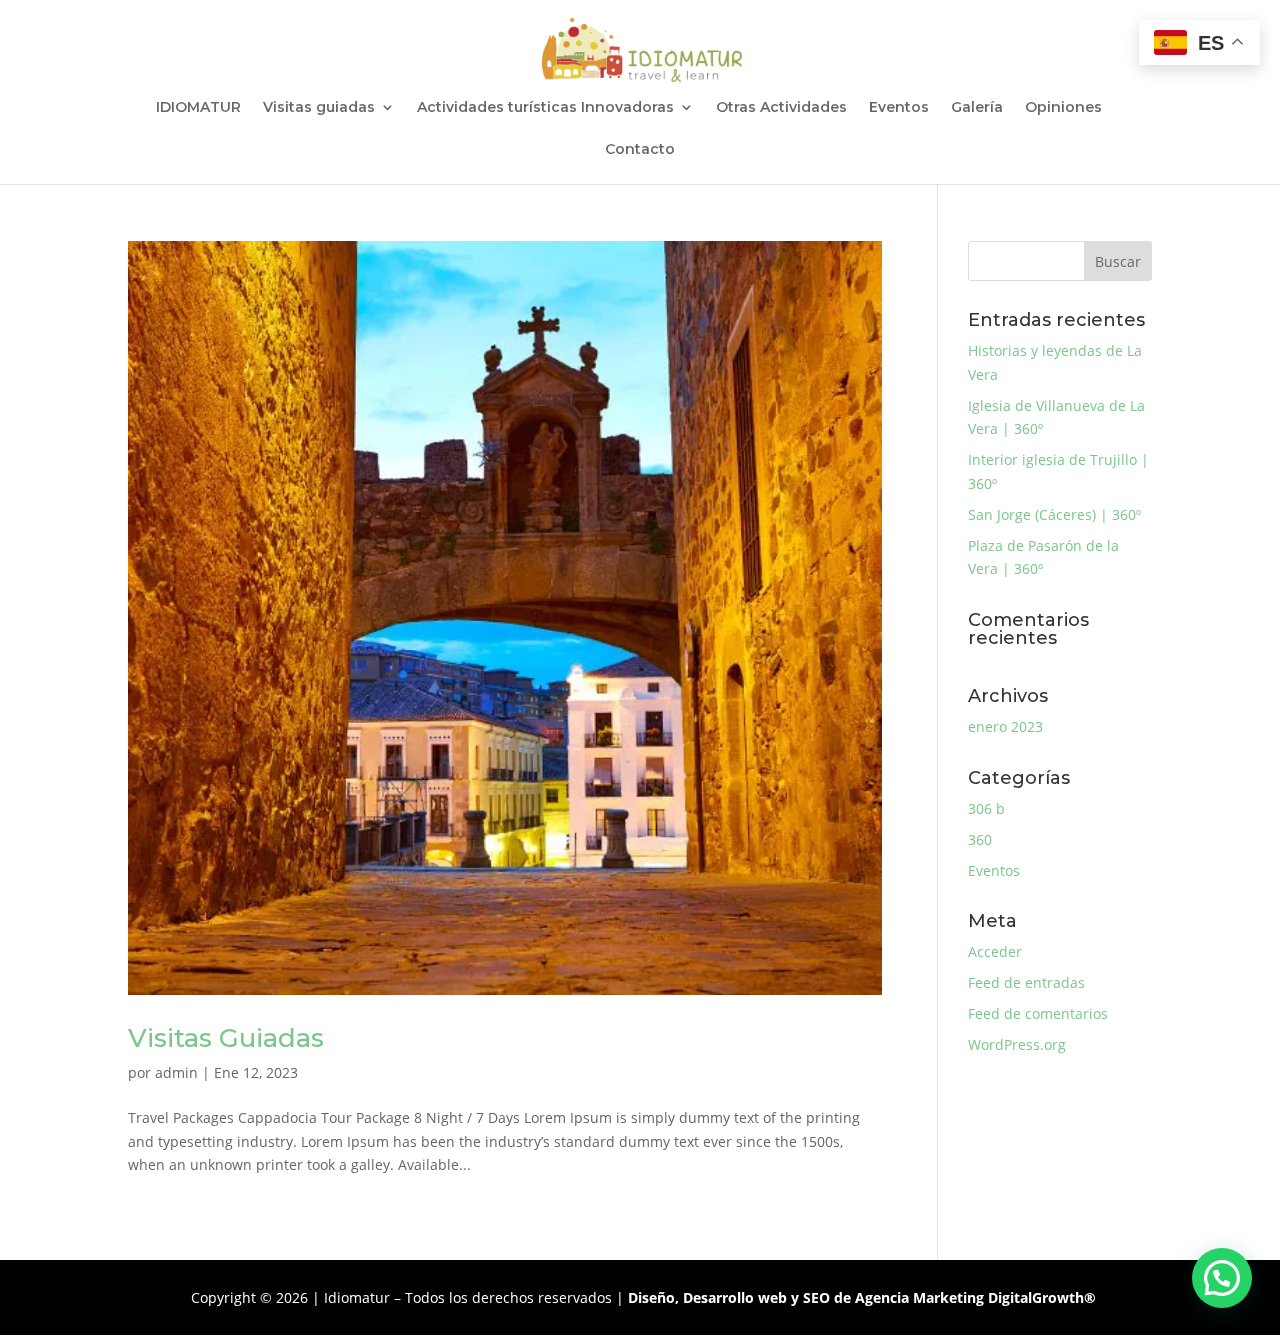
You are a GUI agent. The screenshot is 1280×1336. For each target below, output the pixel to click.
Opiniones (1063, 108)
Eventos (899, 108)
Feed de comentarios (1038, 1013)
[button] (1222, 1278)
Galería (977, 108)
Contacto (640, 150)
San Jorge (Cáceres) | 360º (1054, 514)
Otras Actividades (781, 108)
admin (176, 1072)
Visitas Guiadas (226, 1038)
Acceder (995, 951)
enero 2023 (1005, 726)
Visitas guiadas (319, 108)
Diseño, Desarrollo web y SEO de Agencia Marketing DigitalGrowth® (862, 1297)
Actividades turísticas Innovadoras (545, 108)
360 (980, 839)
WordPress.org (1017, 1044)
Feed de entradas (1026, 982)
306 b (986, 808)
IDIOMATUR (198, 108)
